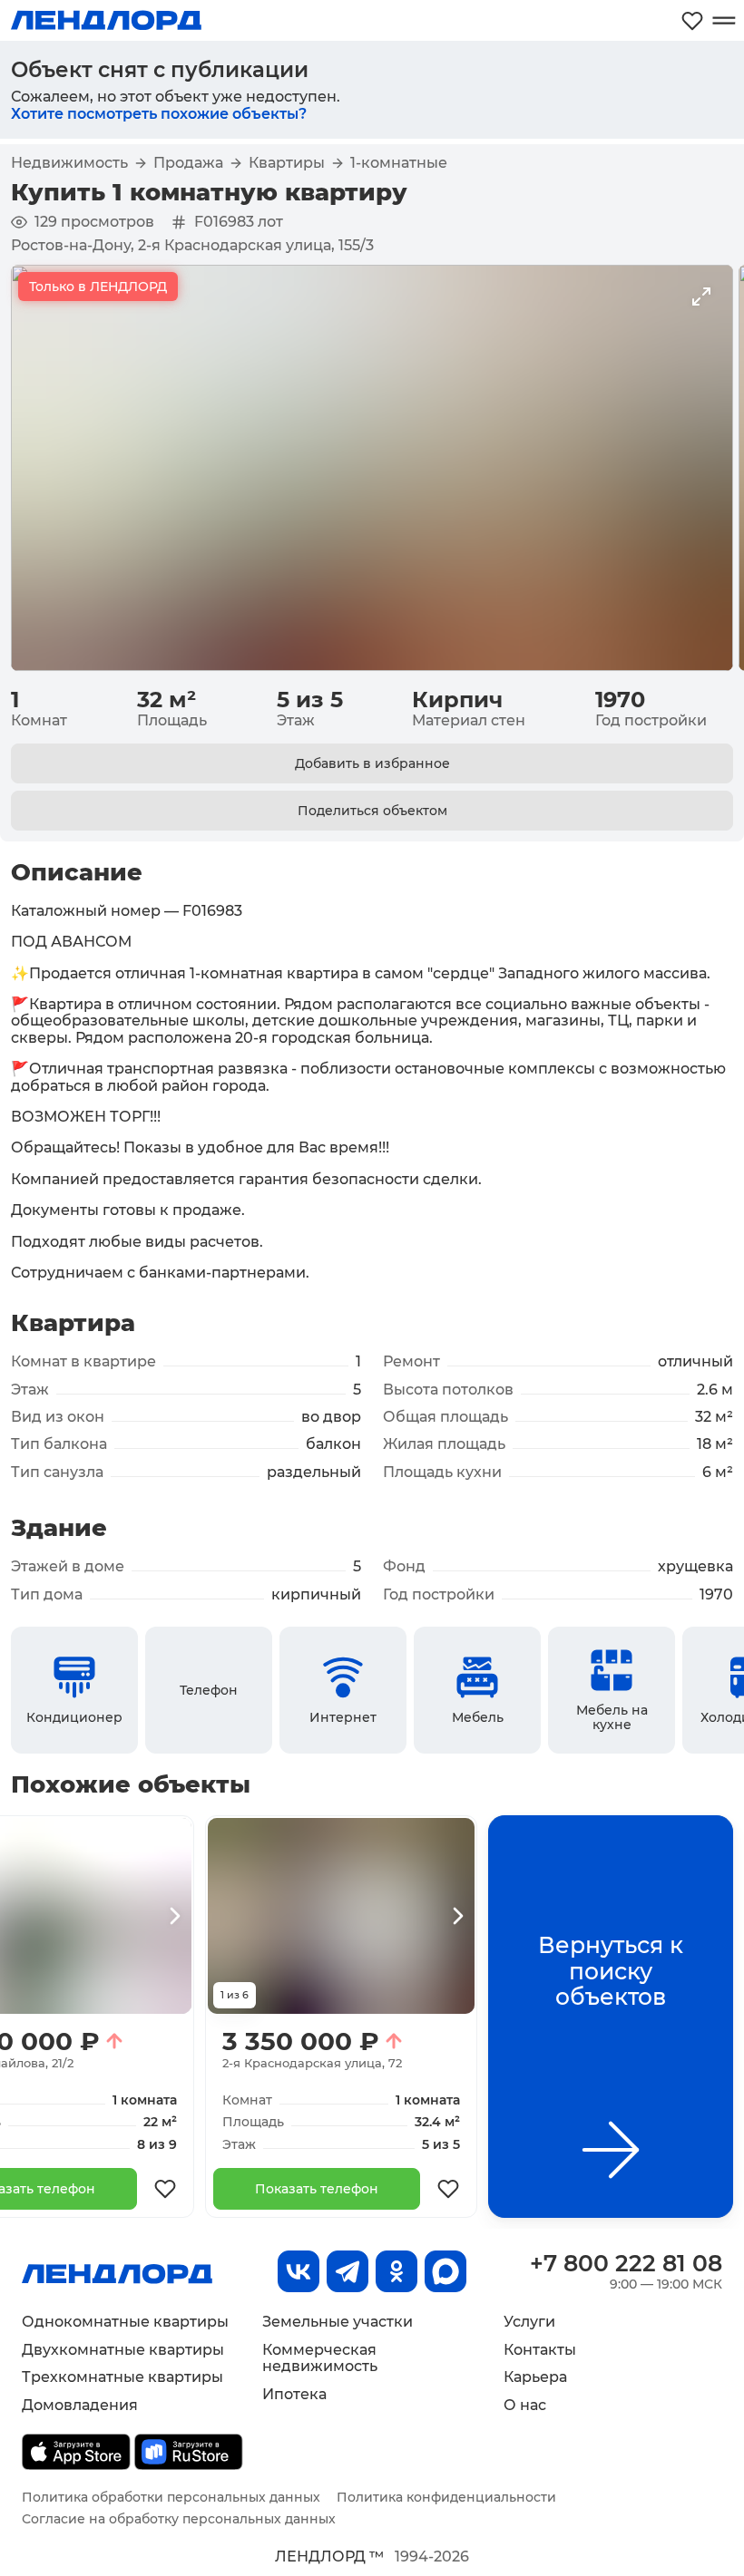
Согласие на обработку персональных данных (179, 2519)
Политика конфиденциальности (446, 2497)
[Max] (445, 2271)
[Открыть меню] (724, 20)
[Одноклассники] (396, 2271)
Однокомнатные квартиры (125, 2322)
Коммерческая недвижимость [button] (320, 2358)
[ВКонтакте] (299, 2271)
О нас (525, 2405)
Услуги (529, 2322)
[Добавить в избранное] (165, 2189)
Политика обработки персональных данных (171, 2497)
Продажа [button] (188, 163)
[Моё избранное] (692, 20)
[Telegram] (348, 2271)
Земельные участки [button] (338, 2322)
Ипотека (294, 2394)
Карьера (535, 2377)
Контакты (540, 2350)
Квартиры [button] (287, 163)
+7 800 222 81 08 (626, 2263)
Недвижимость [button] (69, 163)
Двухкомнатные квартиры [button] (123, 2350)
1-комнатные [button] (399, 163)
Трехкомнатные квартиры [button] (122, 2377)
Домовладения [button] (80, 2405)
